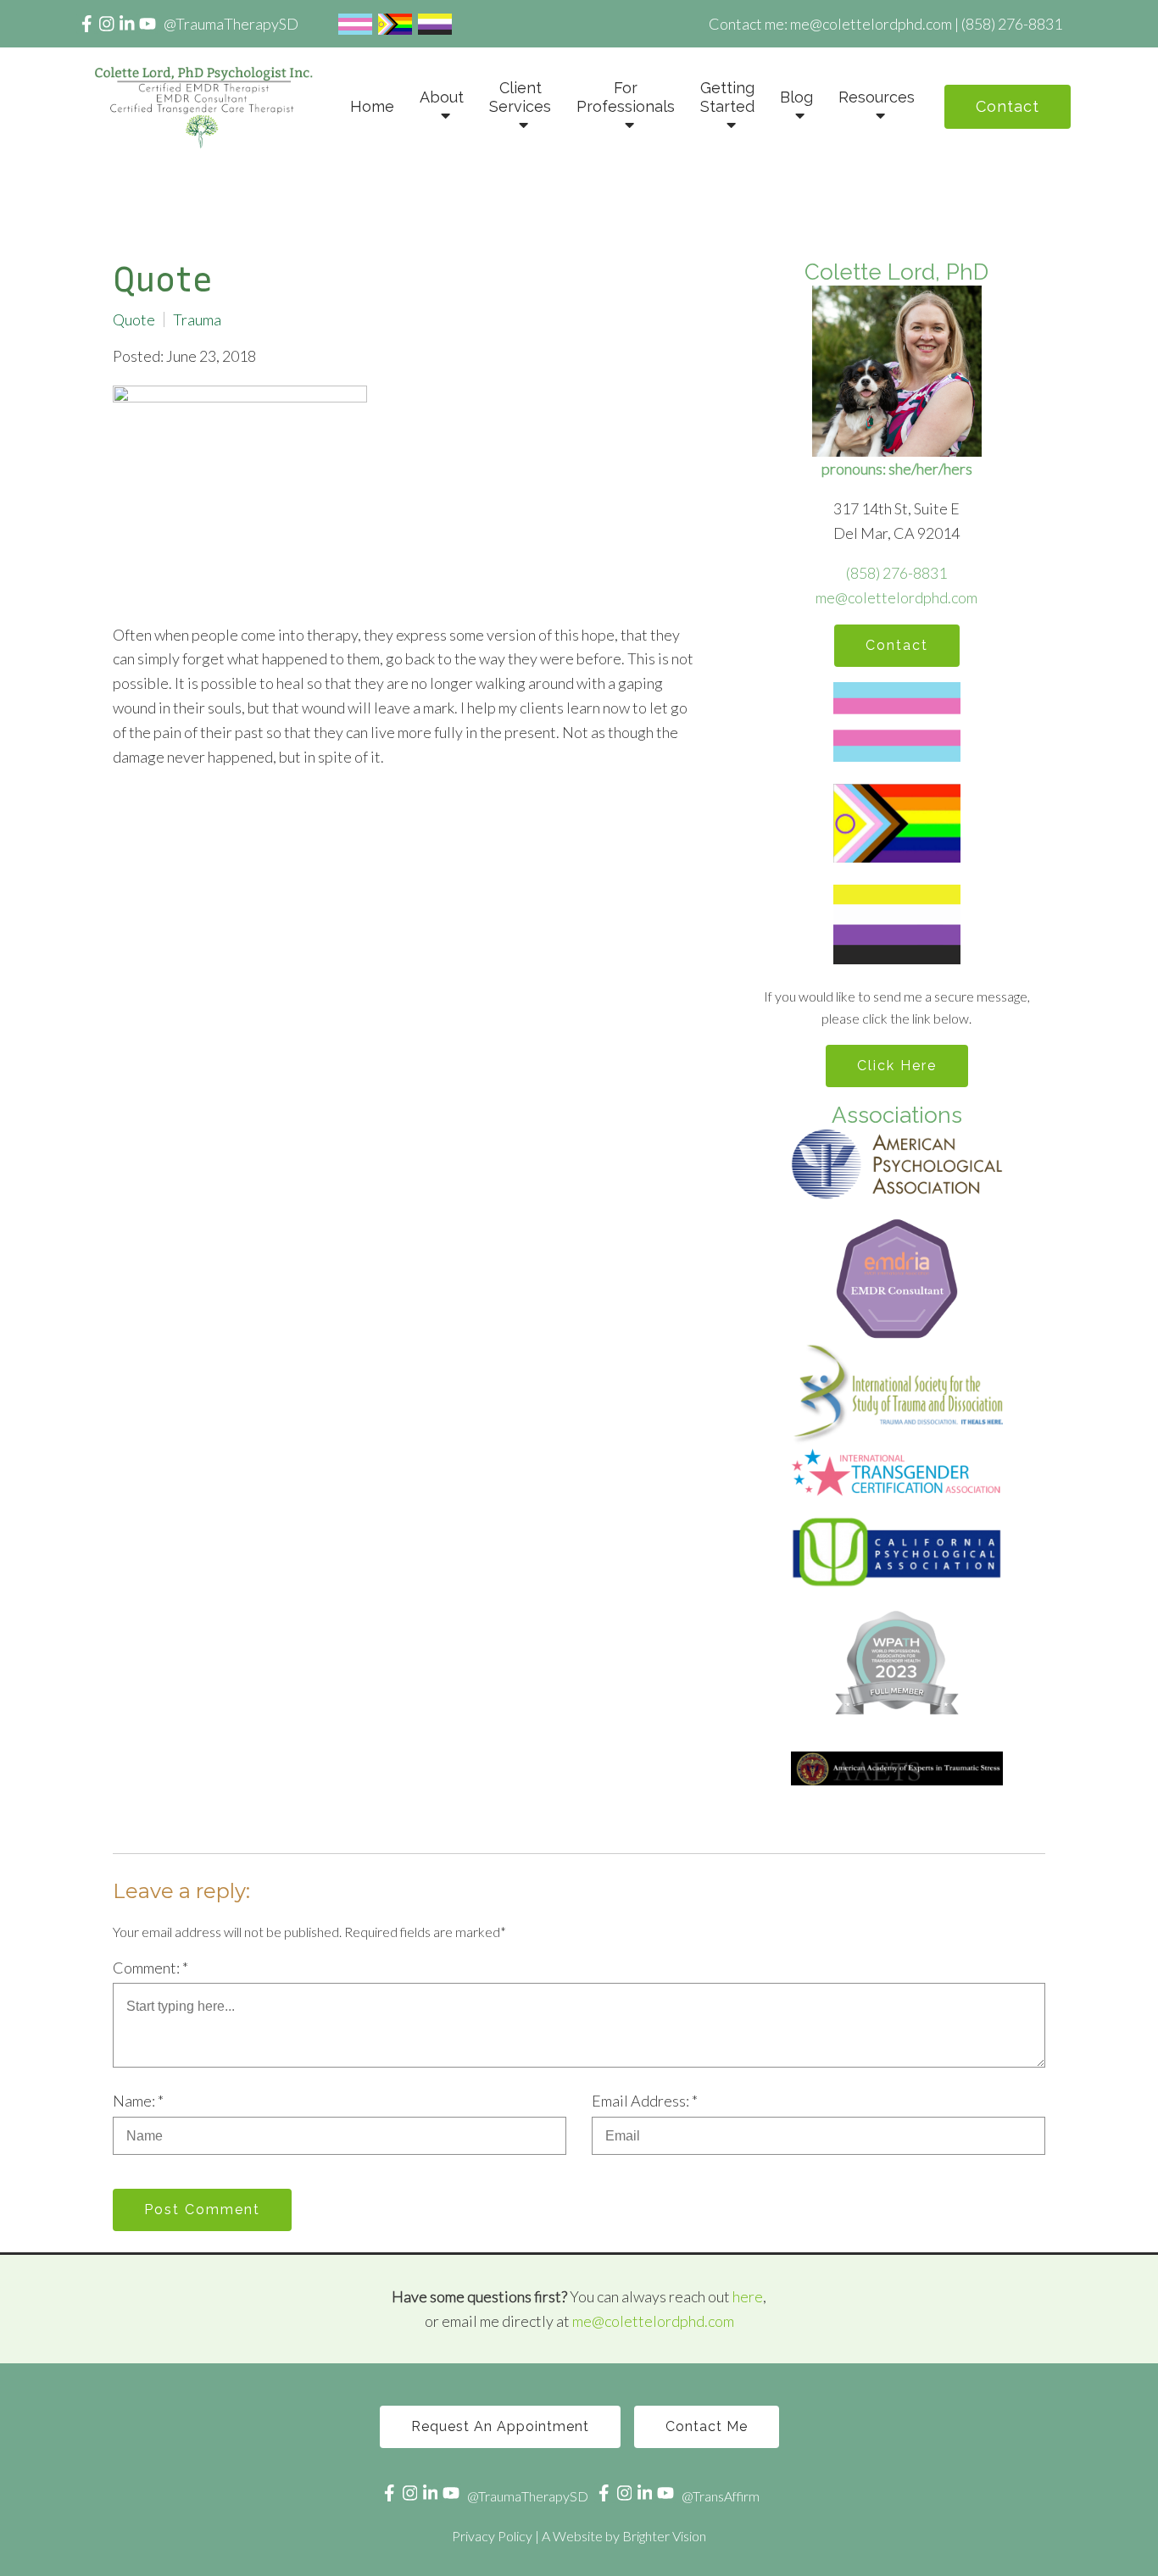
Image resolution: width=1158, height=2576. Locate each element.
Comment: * (150, 1968)
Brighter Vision (664, 2536)
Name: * (138, 2101)
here (748, 2296)
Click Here (897, 1066)
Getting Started (727, 97)
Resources (877, 97)
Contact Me (707, 2426)
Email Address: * (645, 2101)
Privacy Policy (492, 2536)
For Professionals (626, 97)
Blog (796, 97)
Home (372, 106)
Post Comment (202, 2210)
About (442, 97)
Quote (134, 319)
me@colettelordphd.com (896, 597)
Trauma (197, 319)
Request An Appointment (500, 2426)
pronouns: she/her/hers (897, 469)
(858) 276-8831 (896, 573)
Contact (1008, 106)
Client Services (520, 97)
